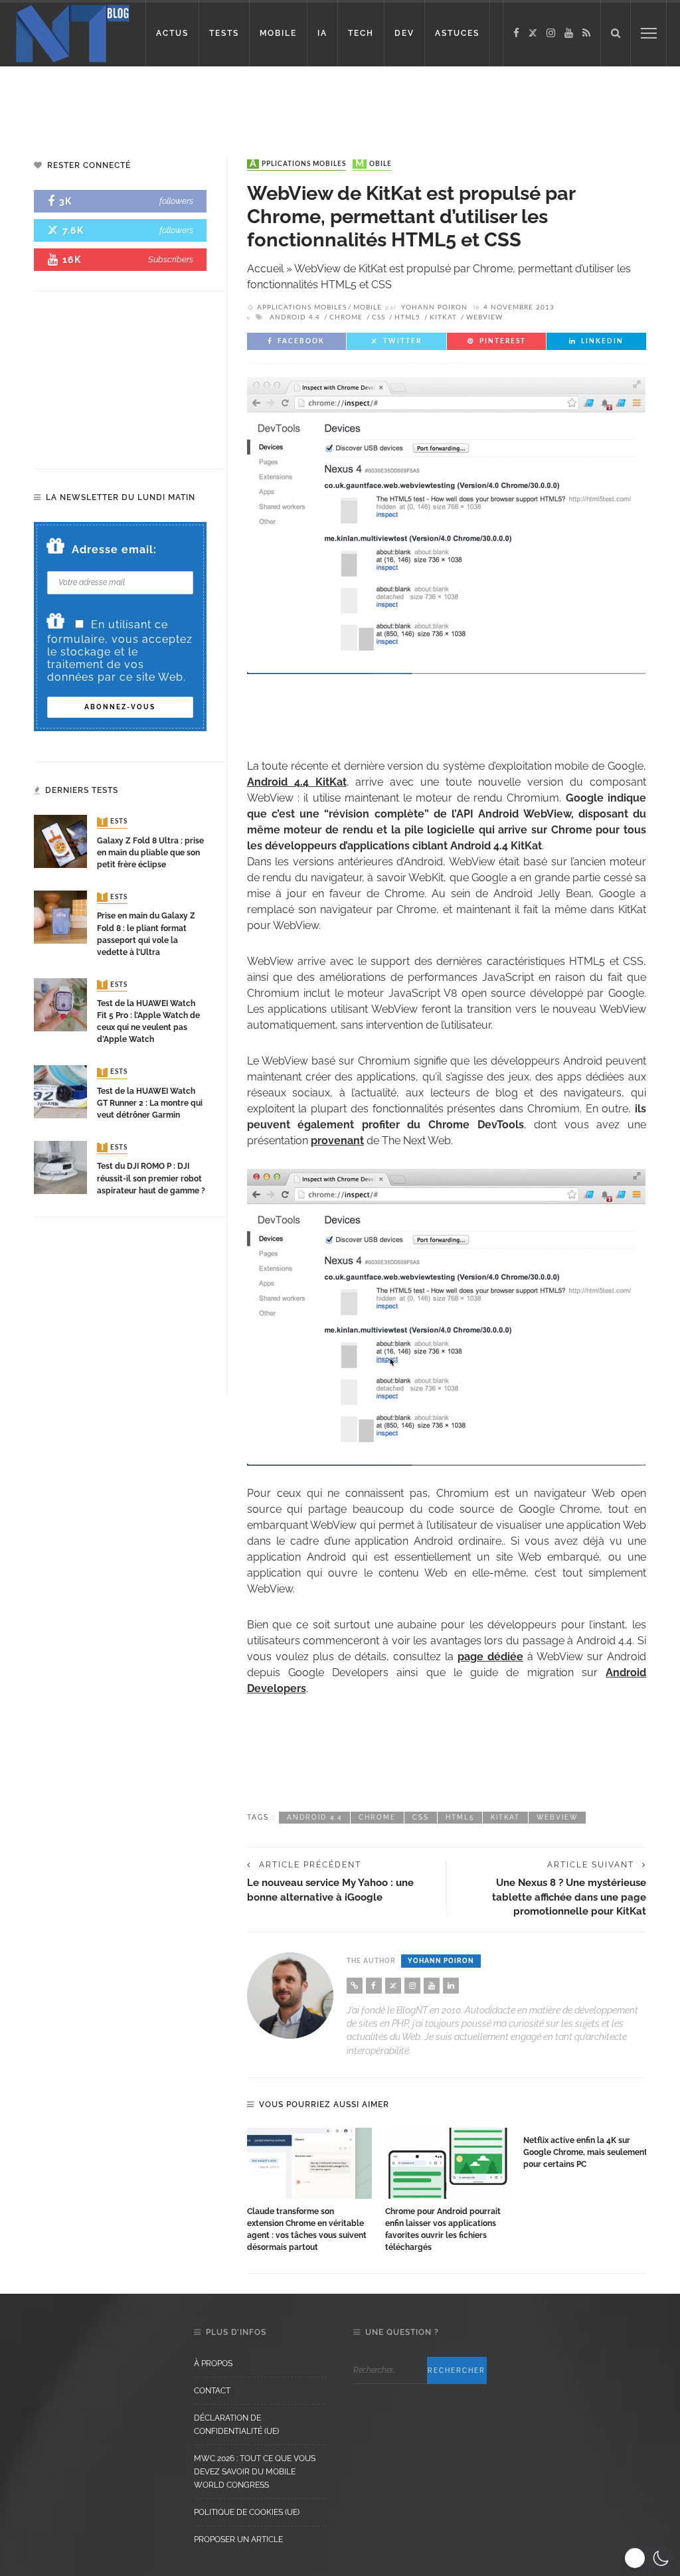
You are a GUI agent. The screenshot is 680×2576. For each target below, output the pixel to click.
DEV (404, 33)
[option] (309, 2191)
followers (176, 201)
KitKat (443, 317)
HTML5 (407, 317)
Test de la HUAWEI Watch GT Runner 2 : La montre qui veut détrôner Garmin (150, 1103)
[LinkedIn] (451, 1986)
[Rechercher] (616, 33)
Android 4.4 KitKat (297, 782)
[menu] (649, 33)
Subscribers (171, 259)
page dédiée (490, 1657)
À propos (213, 2363)
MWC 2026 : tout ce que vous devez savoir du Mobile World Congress (255, 2472)
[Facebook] (516, 33)
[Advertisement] (340, 100)
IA (322, 33)
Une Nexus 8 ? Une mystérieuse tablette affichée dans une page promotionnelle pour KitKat (569, 1897)
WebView (484, 317)
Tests (114, 822)
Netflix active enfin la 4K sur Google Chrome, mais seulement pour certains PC (585, 2152)
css (379, 317)
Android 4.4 (295, 317)
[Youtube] (569, 33)
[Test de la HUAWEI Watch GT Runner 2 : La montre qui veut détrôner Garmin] (60, 1091)
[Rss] (586, 33)
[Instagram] (551, 33)
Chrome (346, 317)
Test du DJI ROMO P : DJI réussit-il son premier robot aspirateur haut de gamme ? (151, 1178)
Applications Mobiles (298, 164)
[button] (648, 2558)
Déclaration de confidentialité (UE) (236, 2425)
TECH (361, 33)
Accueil (265, 269)
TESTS (224, 33)
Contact (212, 2391)
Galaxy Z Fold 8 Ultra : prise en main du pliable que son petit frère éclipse (150, 853)
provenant (337, 1141)
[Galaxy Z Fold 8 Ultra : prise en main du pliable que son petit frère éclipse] (60, 841)
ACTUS (172, 33)
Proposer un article (238, 2539)
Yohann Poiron (434, 307)
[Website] (355, 1986)
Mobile (374, 164)
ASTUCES (457, 33)
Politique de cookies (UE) (247, 2512)
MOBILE (278, 33)
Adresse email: (114, 550)
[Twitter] (533, 33)
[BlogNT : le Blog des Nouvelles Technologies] (73, 32)
